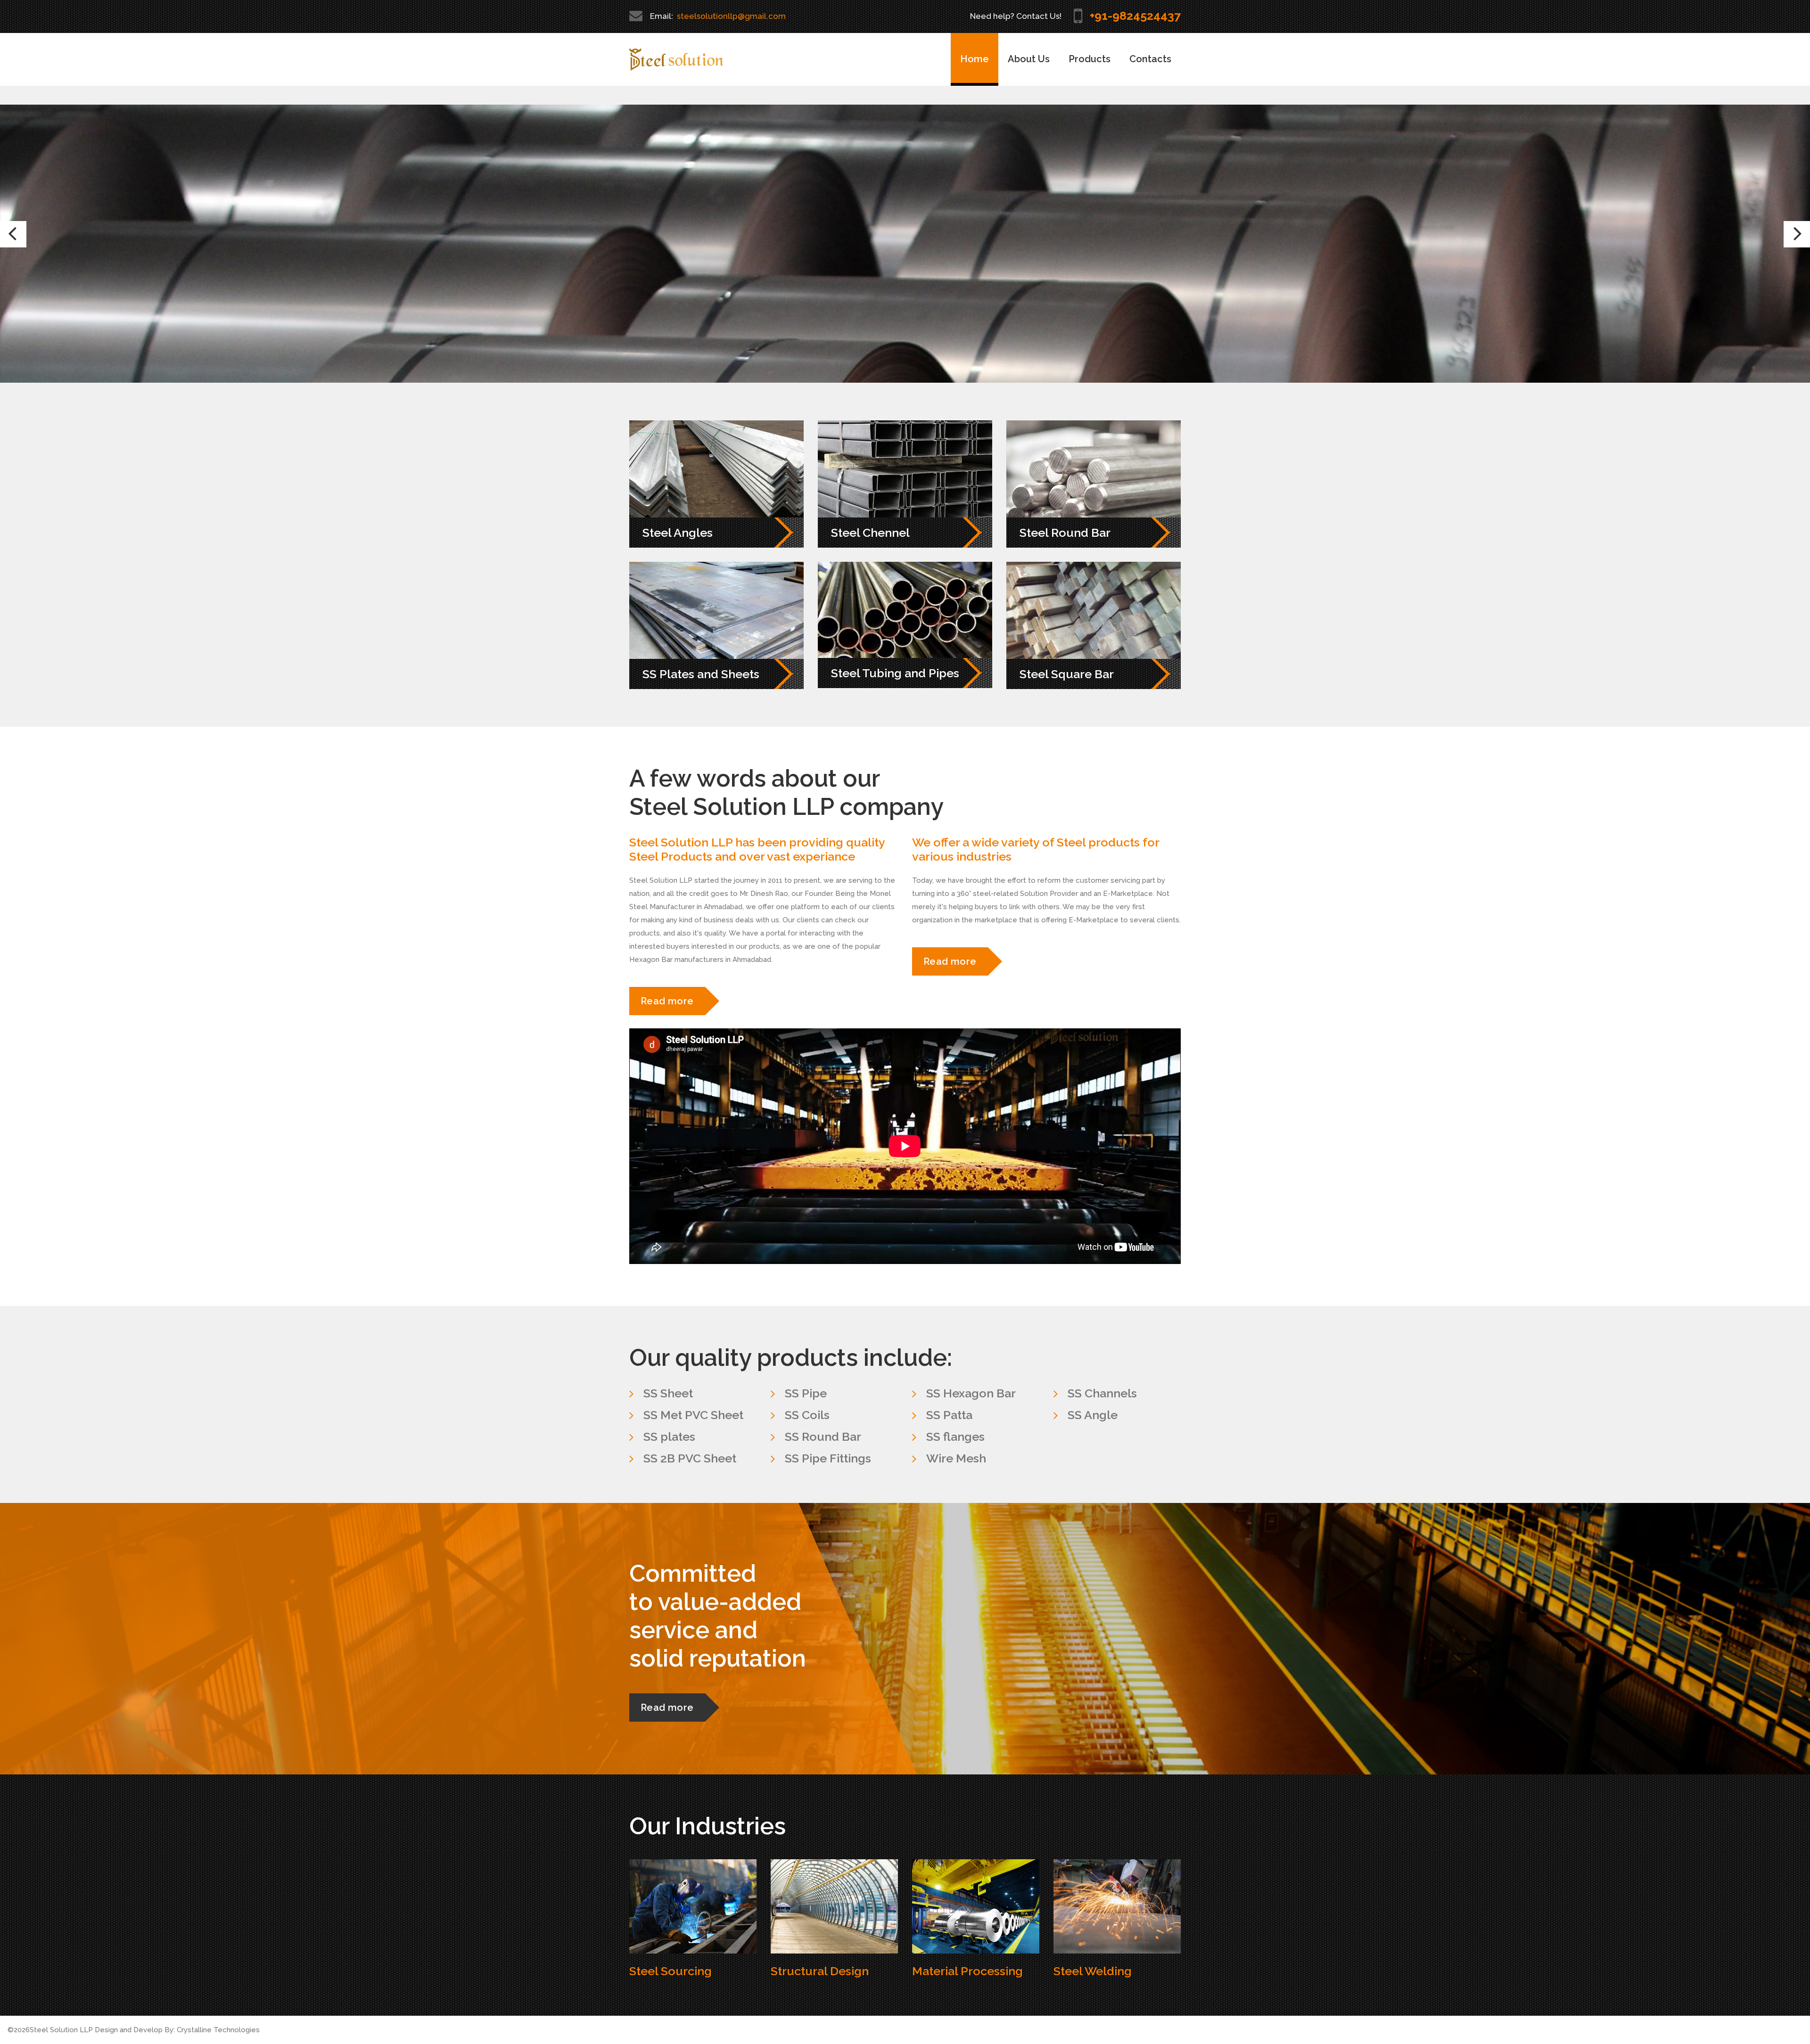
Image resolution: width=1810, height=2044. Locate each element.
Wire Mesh (956, 1458)
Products (1090, 59)
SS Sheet (668, 1393)
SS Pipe (806, 1393)
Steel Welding (1093, 1971)
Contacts (1150, 59)
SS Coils (807, 1415)
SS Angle (1093, 1415)
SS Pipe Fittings (828, 1458)
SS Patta (949, 1415)
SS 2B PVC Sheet (690, 1458)
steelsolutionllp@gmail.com (731, 16)
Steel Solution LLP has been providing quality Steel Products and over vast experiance (757, 849)
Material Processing (967, 1971)
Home (975, 59)
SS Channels (1102, 1393)
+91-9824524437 (1135, 16)
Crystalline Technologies (218, 2030)
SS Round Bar (823, 1437)
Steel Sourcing (671, 1971)
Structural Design (820, 1971)
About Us (1029, 59)
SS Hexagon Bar (971, 1393)
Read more (1128, 316)
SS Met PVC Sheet (693, 1415)
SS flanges (955, 1437)
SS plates (669, 1437)
